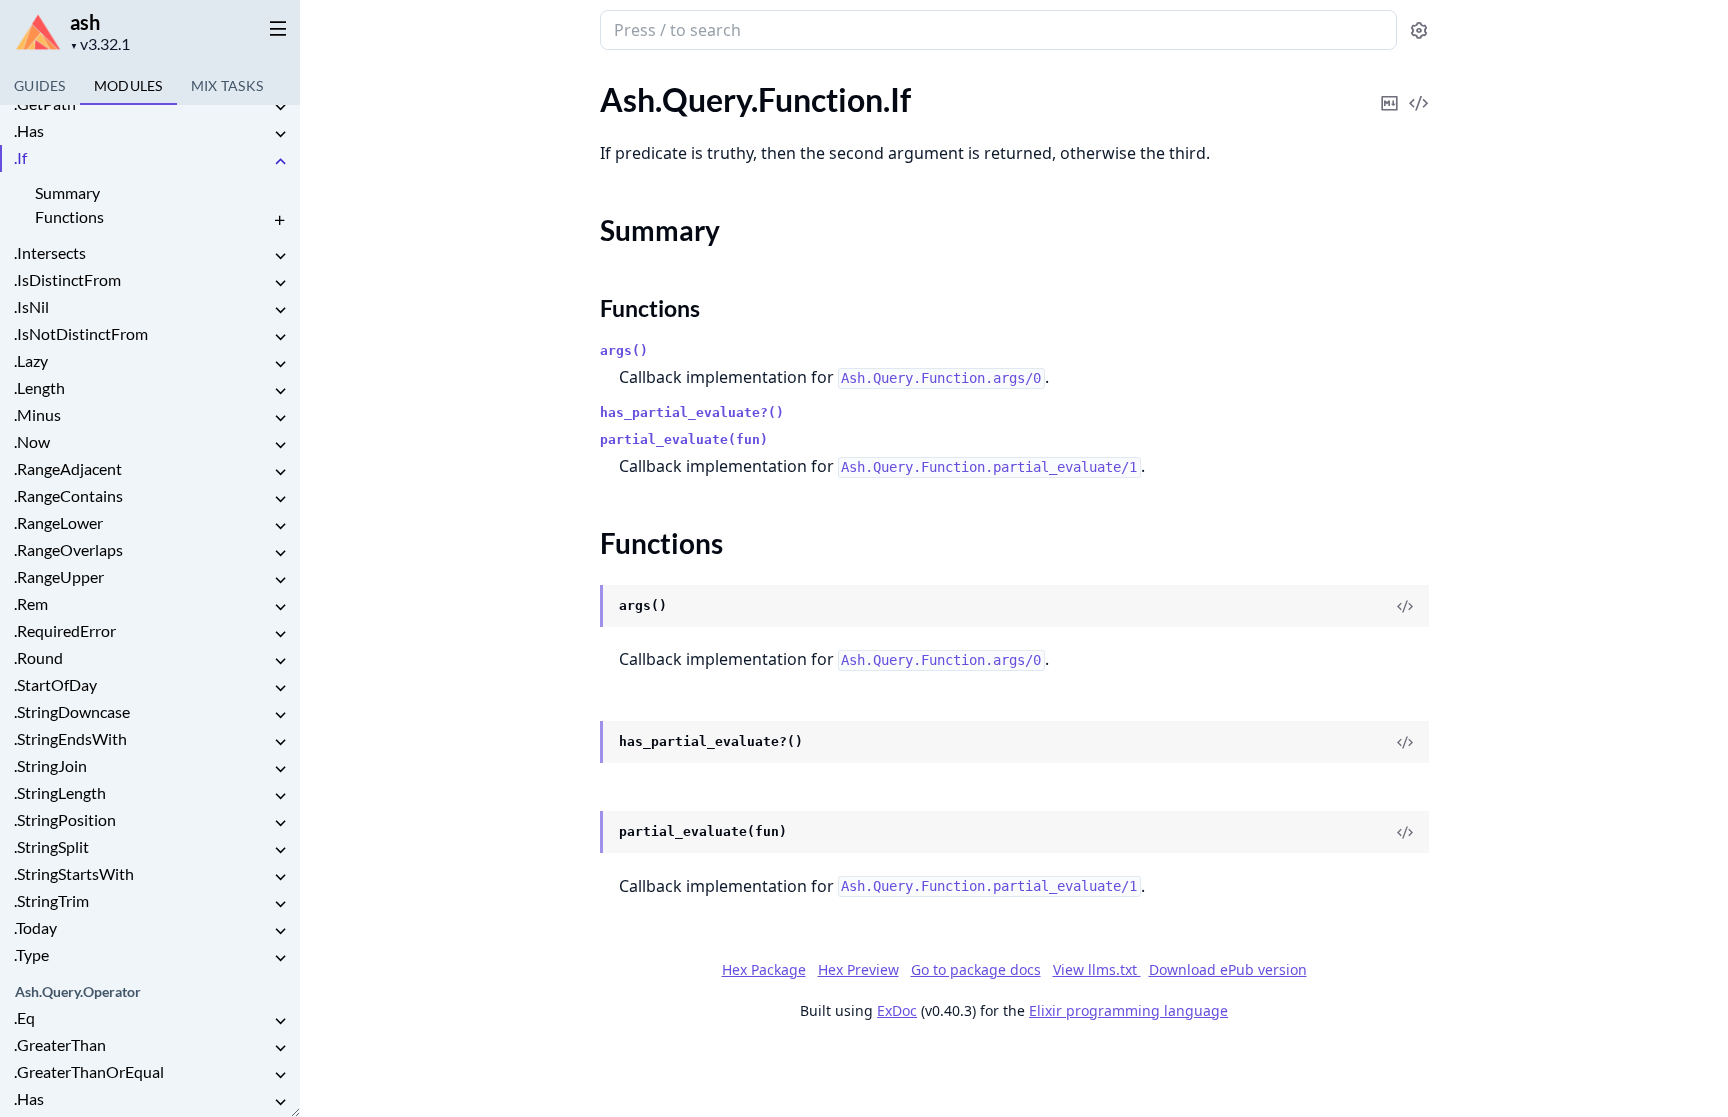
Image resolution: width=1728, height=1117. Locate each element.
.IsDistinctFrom (67, 279)
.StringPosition (65, 819)
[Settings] (1419, 30)
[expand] (280, 107)
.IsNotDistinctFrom (81, 333)
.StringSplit (51, 846)
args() (624, 350)
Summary (67, 192)
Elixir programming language (1128, 1010)
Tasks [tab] (227, 85)
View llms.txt (1097, 969)
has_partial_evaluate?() (692, 412)
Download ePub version (1228, 969)
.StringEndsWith (70, 738)
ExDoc (897, 1010)
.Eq (24, 1017)
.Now (32, 441)
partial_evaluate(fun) (684, 439)
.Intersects (50, 252)
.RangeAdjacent (68, 468)
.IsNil (31, 306)
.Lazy (31, 360)
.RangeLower (58, 522)
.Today (35, 927)
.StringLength (60, 792)
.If (20, 157)
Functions (69, 216)
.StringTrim (51, 900)
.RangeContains (68, 495)
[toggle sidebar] (274, 28)
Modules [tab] (128, 85)
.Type (31, 954)
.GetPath (45, 103)
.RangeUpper (59, 576)
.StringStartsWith (74, 873)
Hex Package (764, 969)
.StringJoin (50, 765)
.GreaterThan (60, 1044)
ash (85, 22)
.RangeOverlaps (68, 549)
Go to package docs (976, 970)
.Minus (37, 414)
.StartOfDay (55, 684)
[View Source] (1419, 89)
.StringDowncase (72, 711)
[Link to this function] (580, 607)
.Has (29, 130)
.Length (39, 387)
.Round (38, 657)
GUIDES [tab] (40, 85)
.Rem (31, 603)
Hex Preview (858, 969)
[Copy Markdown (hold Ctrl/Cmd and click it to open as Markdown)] (1390, 89)
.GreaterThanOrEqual (89, 1071)
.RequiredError (65, 630)
